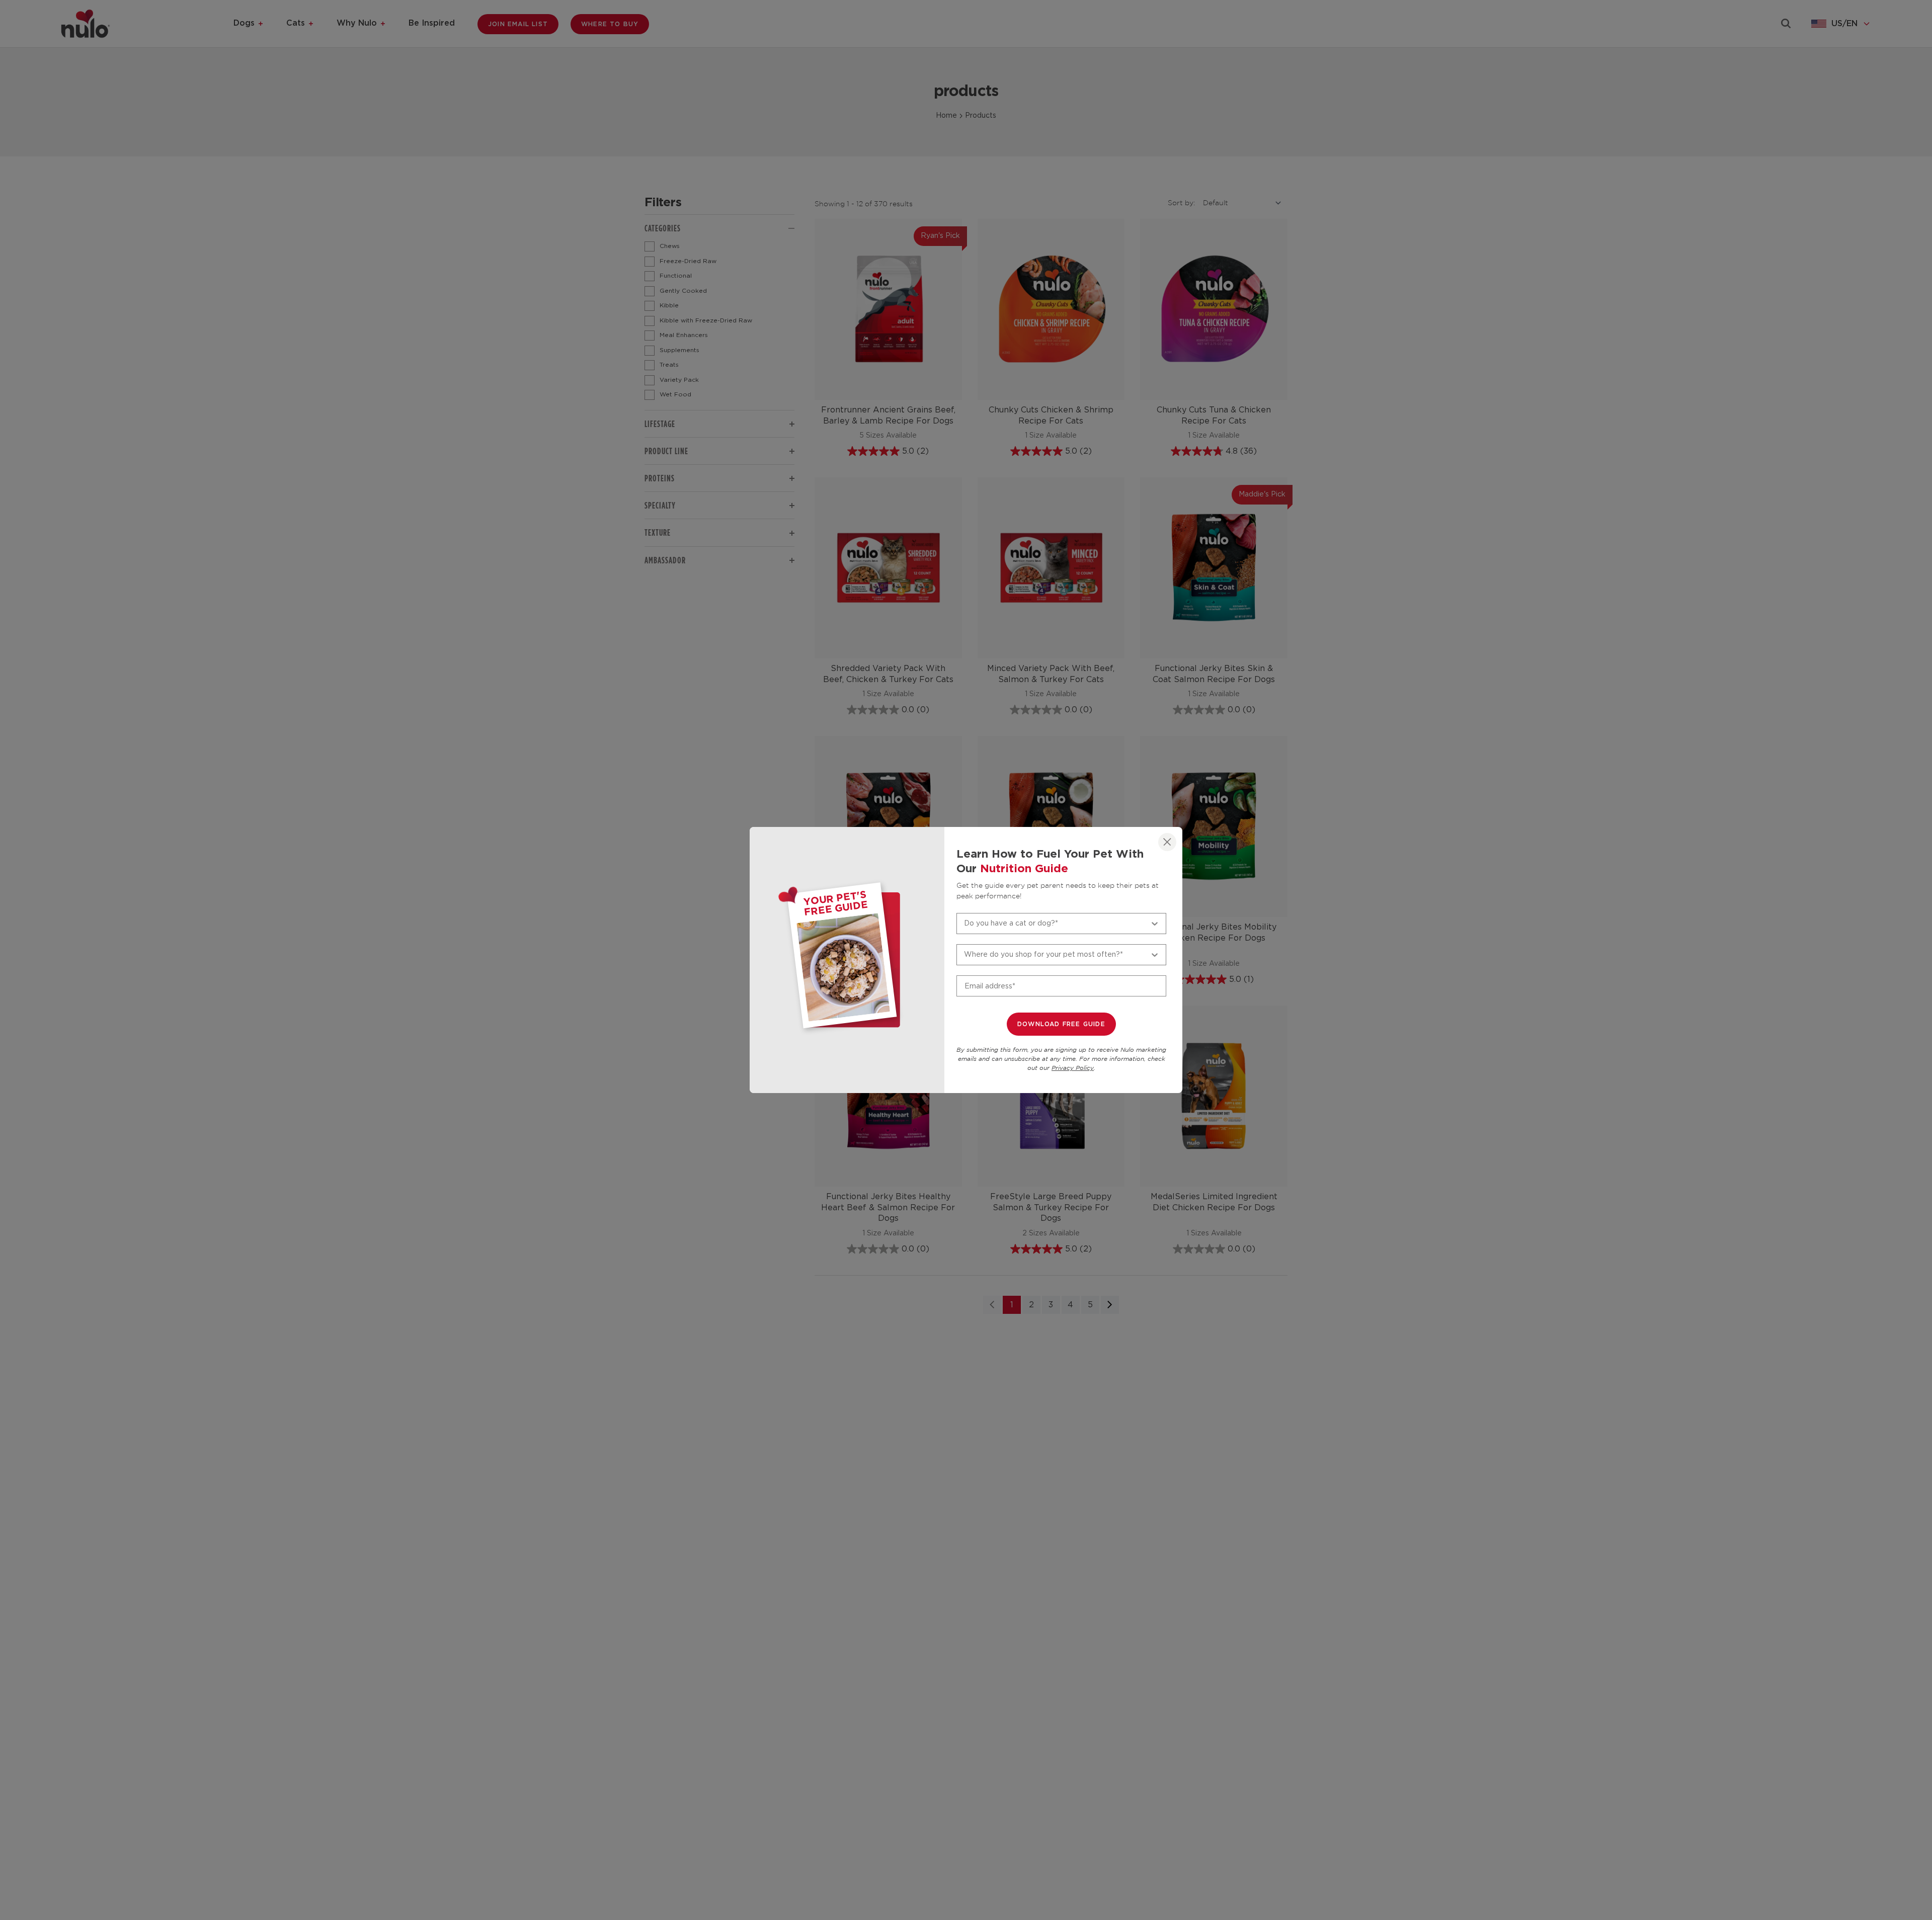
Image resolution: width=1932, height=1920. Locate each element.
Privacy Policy (1073, 1068)
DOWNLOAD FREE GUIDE (1061, 1024)
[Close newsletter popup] (1167, 842)
